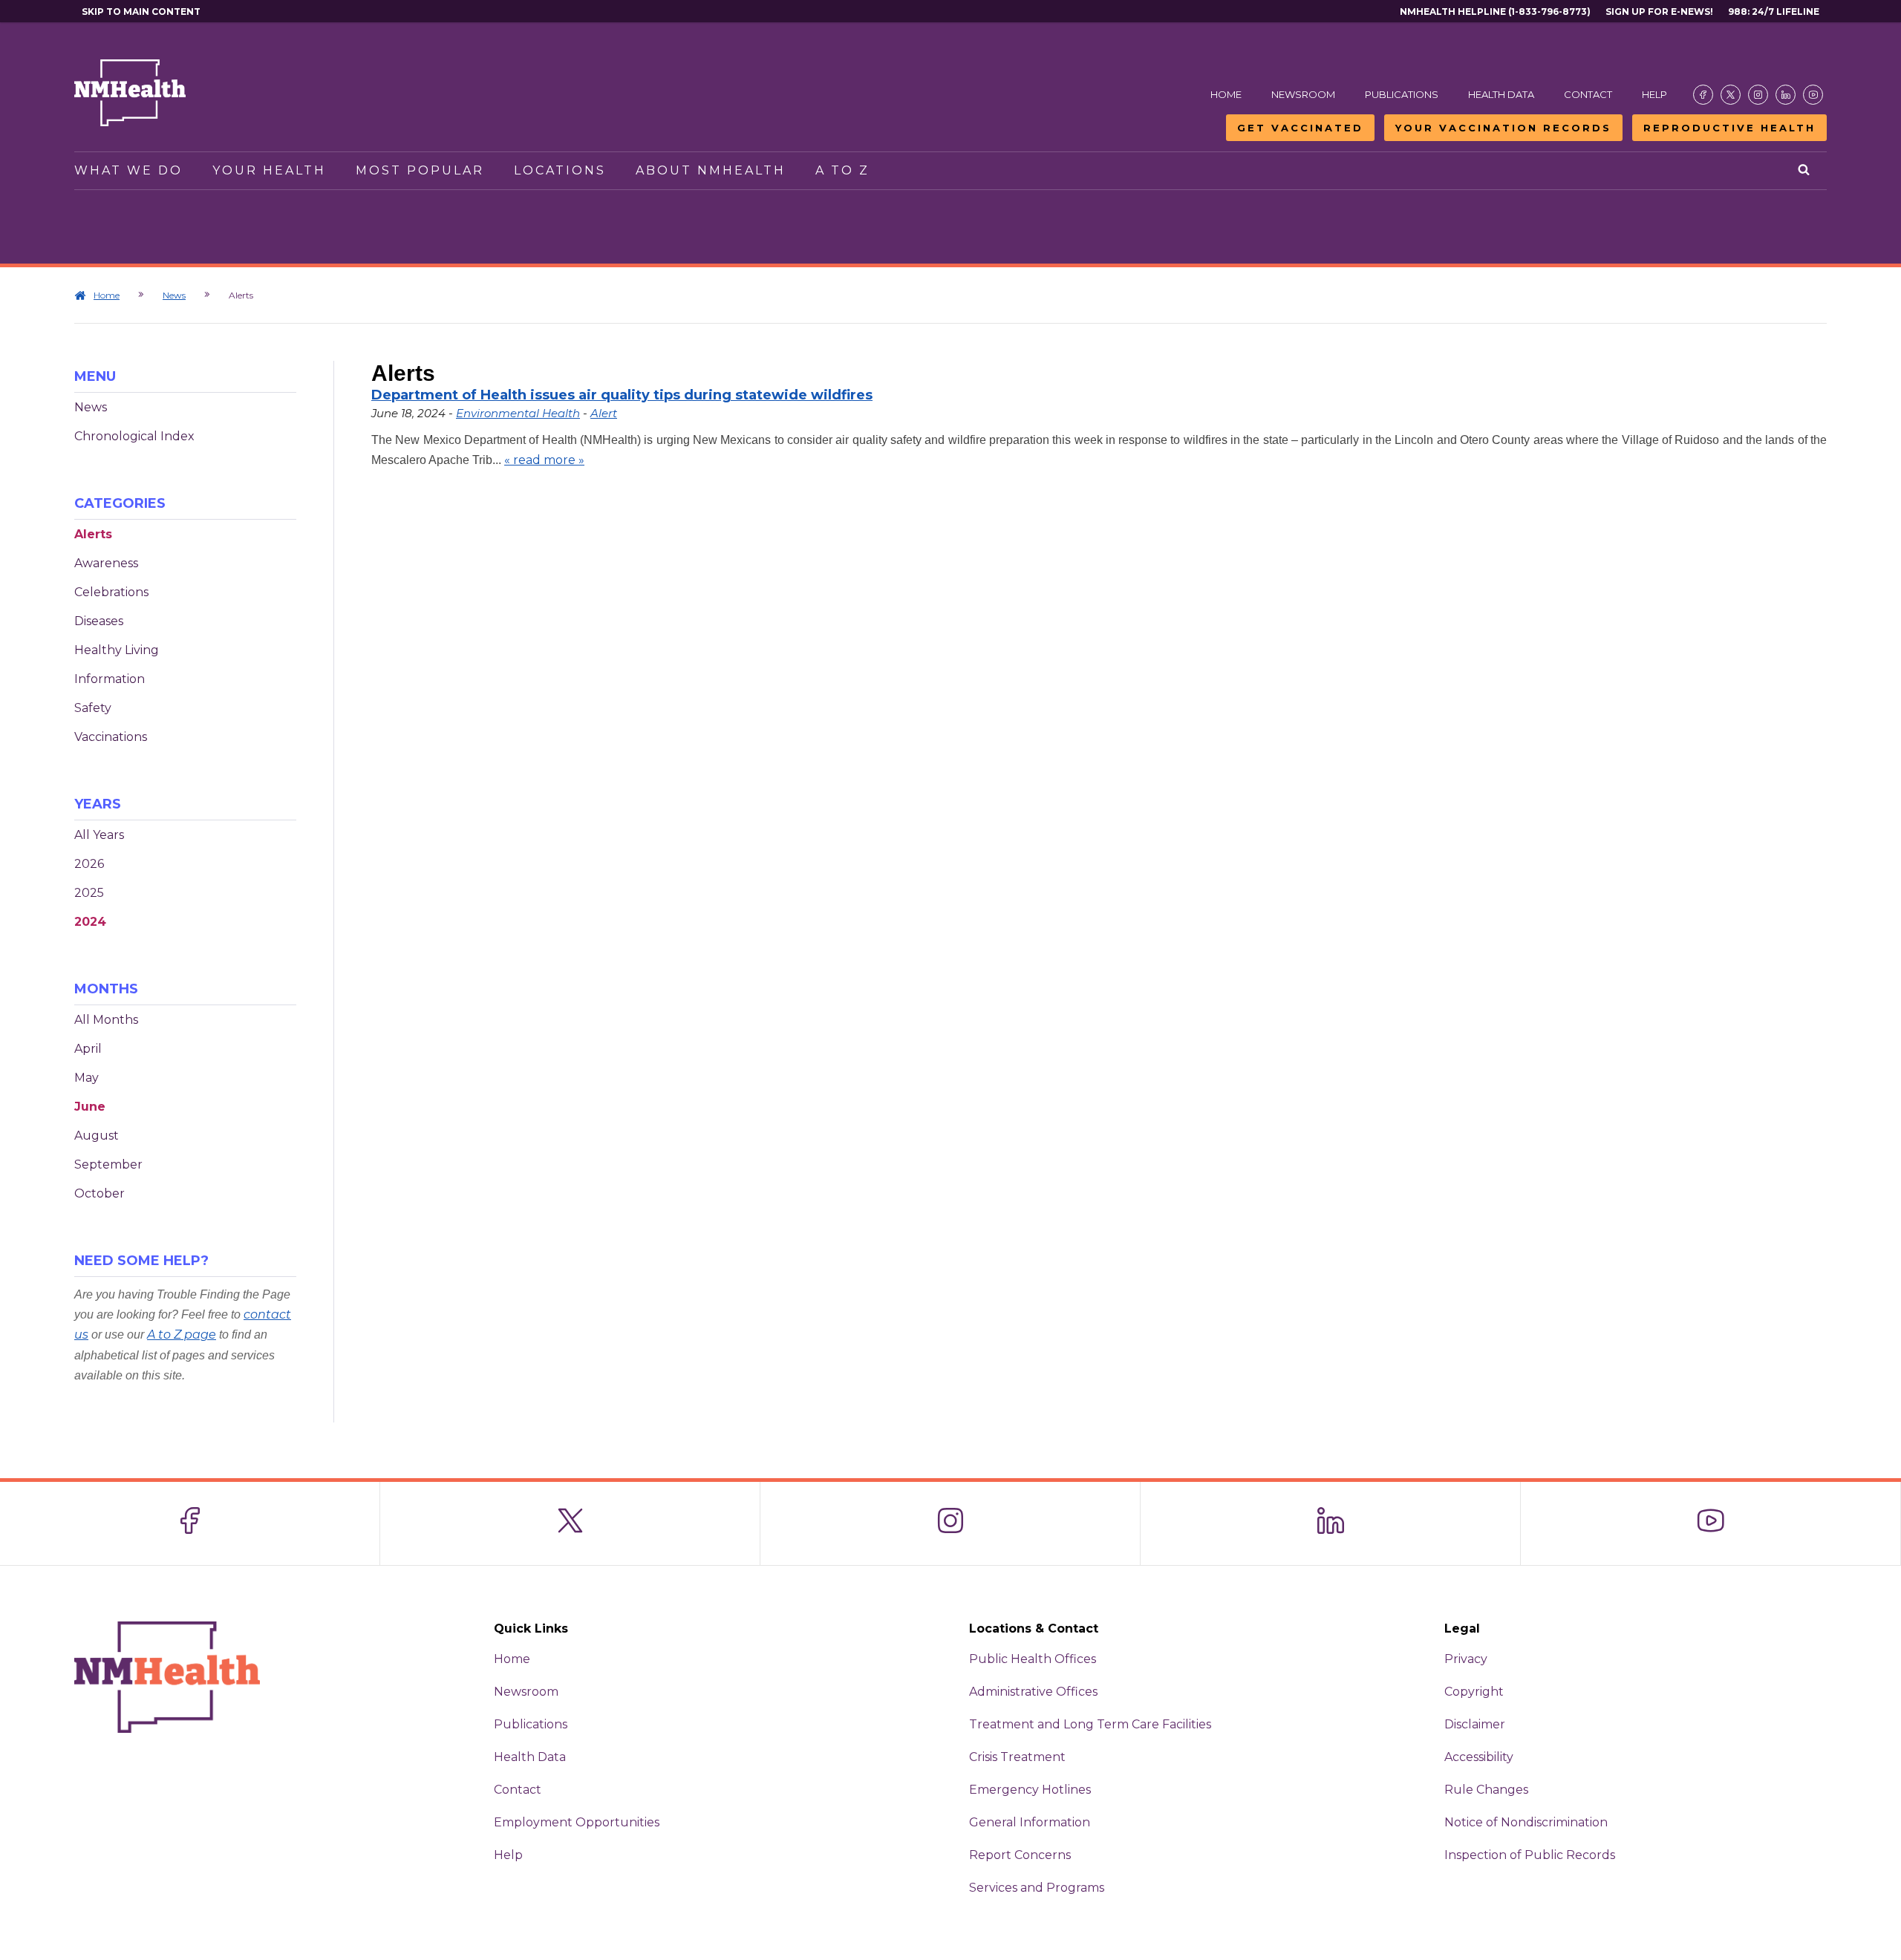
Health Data (1501, 94)
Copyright (1474, 1692)
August (97, 1136)
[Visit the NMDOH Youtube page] (1813, 95)
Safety (93, 708)
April (88, 1049)
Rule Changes (1486, 1790)
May (87, 1078)
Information (110, 679)
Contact (1588, 94)
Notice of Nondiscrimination (1526, 1822)
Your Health (269, 170)
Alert (604, 413)
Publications (1402, 94)
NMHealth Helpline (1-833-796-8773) (1495, 12)
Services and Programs (1037, 1888)
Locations (560, 170)
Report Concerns (1020, 1855)
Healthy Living (117, 650)
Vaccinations (111, 737)
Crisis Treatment (1017, 1757)
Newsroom (1303, 94)
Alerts (93, 534)
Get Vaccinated (1300, 128)
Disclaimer (1475, 1724)
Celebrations (111, 592)
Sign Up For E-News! (1659, 12)
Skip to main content (141, 12)
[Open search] (1805, 171)
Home (1226, 94)
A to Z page (182, 1335)
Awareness (106, 563)
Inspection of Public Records (1530, 1855)
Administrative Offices (1033, 1692)
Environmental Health (518, 413)
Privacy (1466, 1659)
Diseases (99, 621)
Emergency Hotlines (1030, 1790)
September (108, 1164)
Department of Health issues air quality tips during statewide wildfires (622, 395)
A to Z (842, 170)
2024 (90, 922)
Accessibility (1479, 1757)
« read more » (544, 460)
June (90, 1107)
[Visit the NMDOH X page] (1731, 95)
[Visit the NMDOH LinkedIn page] (1786, 95)
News (174, 295)
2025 (89, 893)
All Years (99, 835)
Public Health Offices (1033, 1659)
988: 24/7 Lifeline (1774, 12)
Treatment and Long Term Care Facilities (1090, 1724)
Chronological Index (134, 436)
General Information (1030, 1822)
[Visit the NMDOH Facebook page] (1703, 95)
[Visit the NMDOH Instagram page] (1758, 95)
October (100, 1193)
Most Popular (420, 170)
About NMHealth (711, 170)
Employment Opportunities (577, 1822)
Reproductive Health (1729, 128)
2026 (89, 864)
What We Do (128, 170)
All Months (106, 1020)
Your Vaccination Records (1503, 128)
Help (1654, 94)
